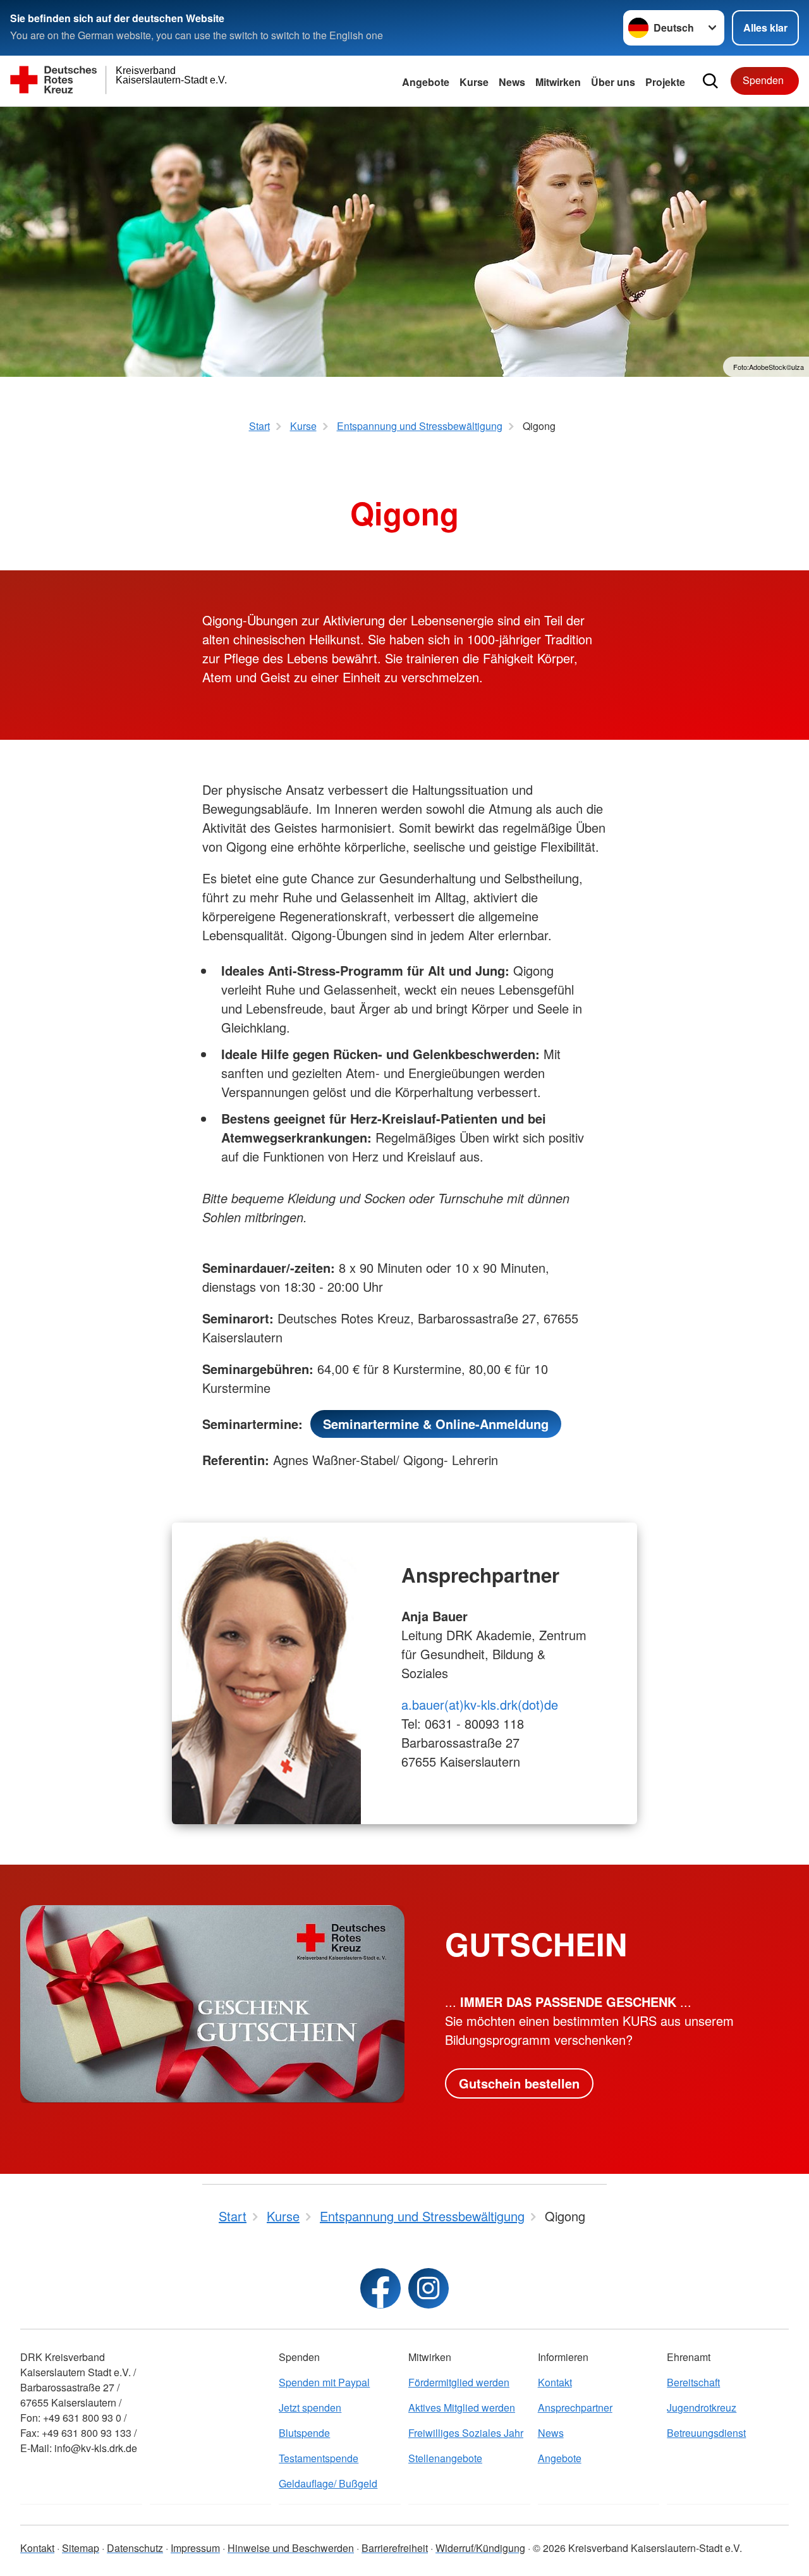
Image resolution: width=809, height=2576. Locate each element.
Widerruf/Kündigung (480, 2548)
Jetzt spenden (310, 2407)
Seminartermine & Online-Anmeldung (436, 1424)
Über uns (613, 82)
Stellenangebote (445, 2458)
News (512, 82)
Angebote (426, 82)
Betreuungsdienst (706, 2433)
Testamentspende (319, 2458)
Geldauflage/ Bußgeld (328, 2483)
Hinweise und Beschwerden (291, 2548)
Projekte (665, 82)
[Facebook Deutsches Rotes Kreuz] (380, 2288)
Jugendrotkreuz (702, 2407)
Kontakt (555, 2382)
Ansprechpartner (575, 2407)
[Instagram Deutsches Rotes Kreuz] (429, 2288)
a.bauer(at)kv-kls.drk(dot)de (480, 1704)
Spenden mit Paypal (324, 2382)
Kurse (474, 82)
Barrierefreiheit (395, 2548)
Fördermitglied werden (459, 2382)
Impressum (195, 2548)
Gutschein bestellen (519, 2083)
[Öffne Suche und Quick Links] (710, 81)
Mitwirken (558, 82)
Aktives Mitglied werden (462, 2407)
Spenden (763, 80)
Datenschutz (135, 2548)
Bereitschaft (693, 2382)
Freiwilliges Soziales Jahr (466, 2433)
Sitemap (81, 2548)
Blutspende (304, 2433)
